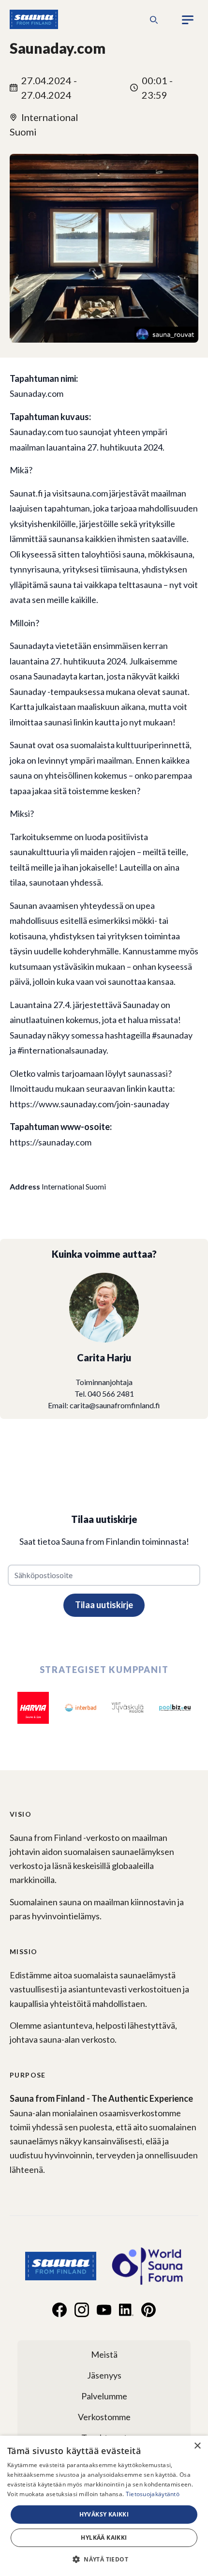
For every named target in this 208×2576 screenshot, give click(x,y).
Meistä (104, 2354)
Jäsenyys (104, 2375)
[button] (104, 2559)
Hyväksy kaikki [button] (104, 2514)
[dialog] (104, 2506)
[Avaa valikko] (188, 20)
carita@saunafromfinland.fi (115, 1405)
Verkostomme (104, 2417)
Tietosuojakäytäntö (153, 2494)
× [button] (197, 2446)
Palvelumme (104, 2396)
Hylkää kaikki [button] (104, 2538)
